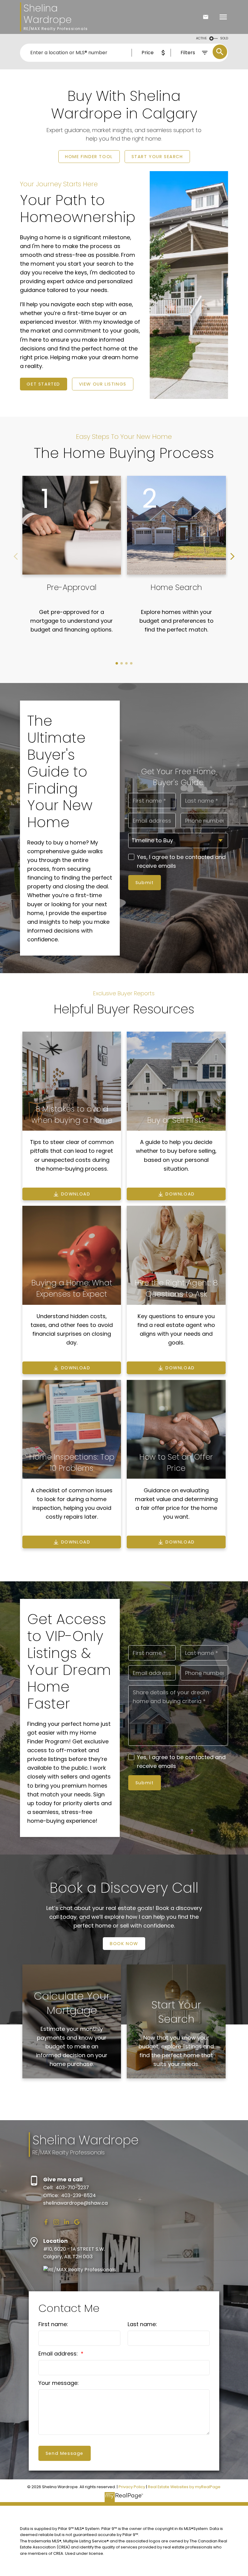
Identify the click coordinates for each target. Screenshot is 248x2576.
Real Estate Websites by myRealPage (184, 2487)
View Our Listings (103, 384)
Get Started (43, 384)
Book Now (124, 1944)
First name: (53, 2324)
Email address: (59, 2354)
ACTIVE (201, 38)
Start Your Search (157, 157)
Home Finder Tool (89, 157)
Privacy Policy (132, 2487)
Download (76, 1194)
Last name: (142, 2324)
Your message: (59, 2383)
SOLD (224, 38)
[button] (89, 157)
